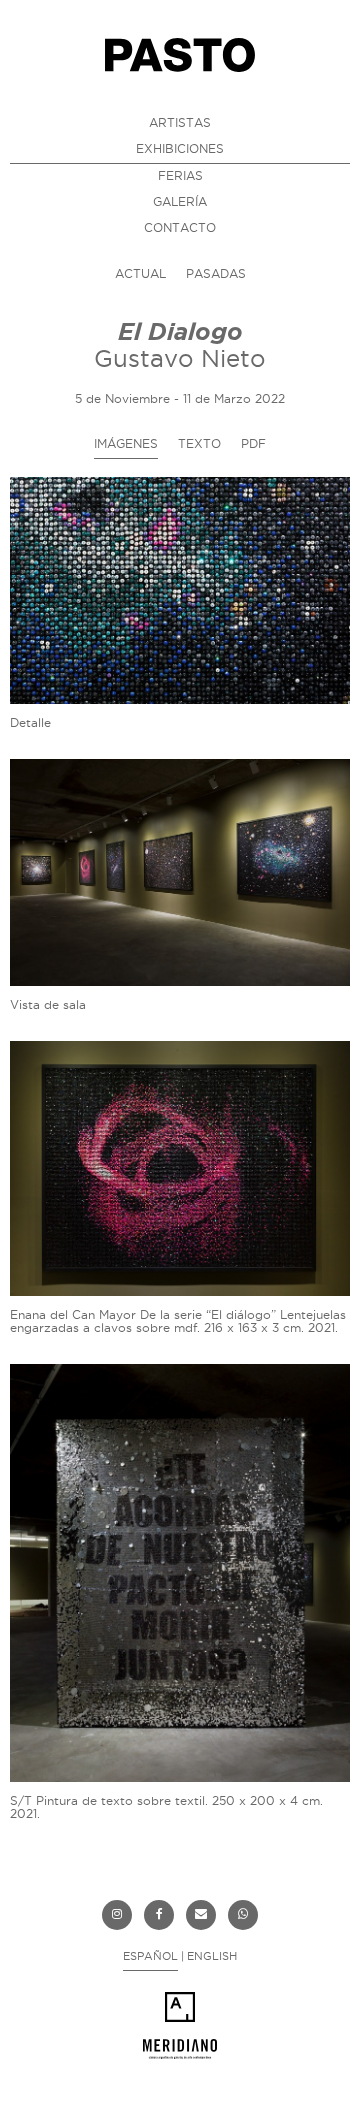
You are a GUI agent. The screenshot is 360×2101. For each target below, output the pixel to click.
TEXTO (199, 443)
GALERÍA (180, 201)
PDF (253, 443)
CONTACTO (180, 227)
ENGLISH (212, 1956)
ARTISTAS (180, 122)
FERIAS (180, 175)
